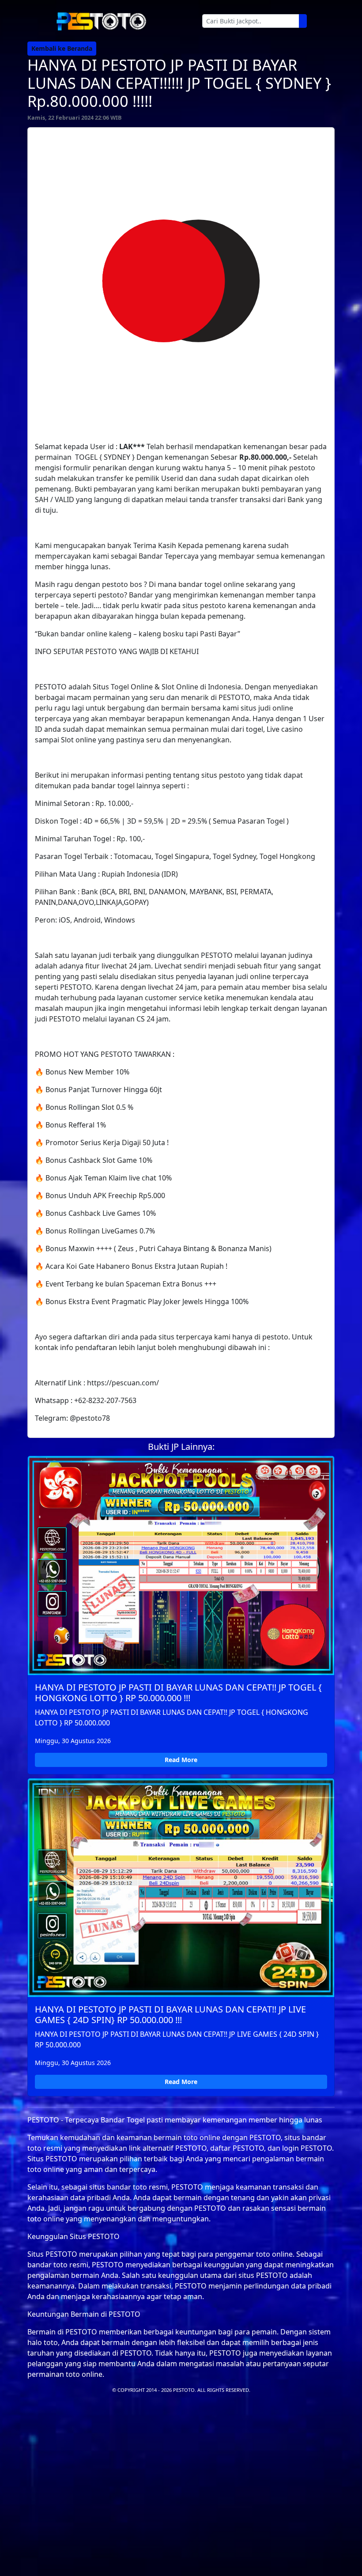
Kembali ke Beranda (62, 48)
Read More (181, 1760)
